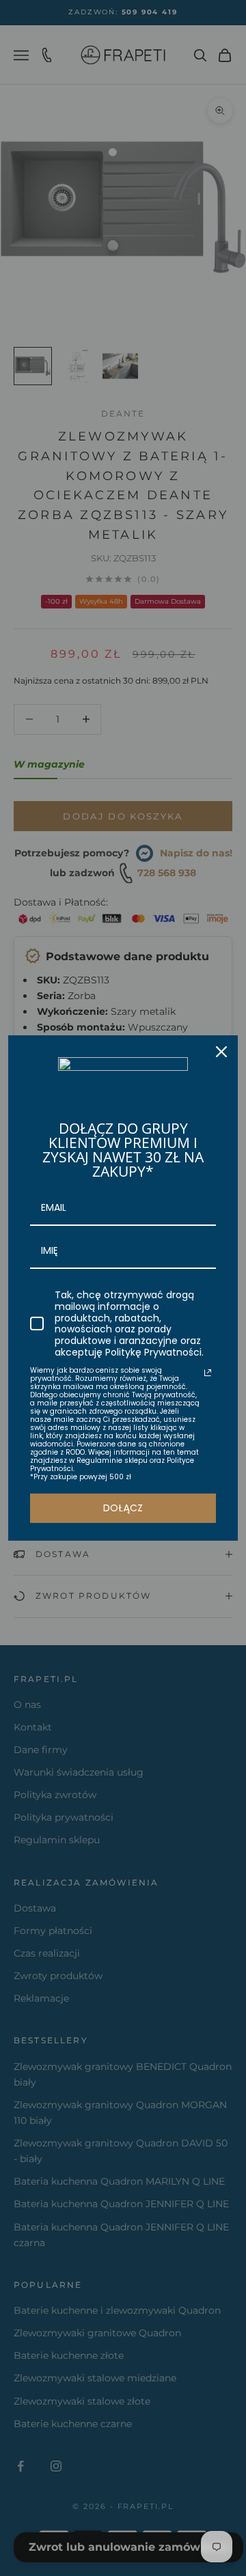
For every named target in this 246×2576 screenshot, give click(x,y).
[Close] (221, 1052)
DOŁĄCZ (123, 1508)
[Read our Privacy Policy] (208, 1373)
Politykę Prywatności (153, 1352)
